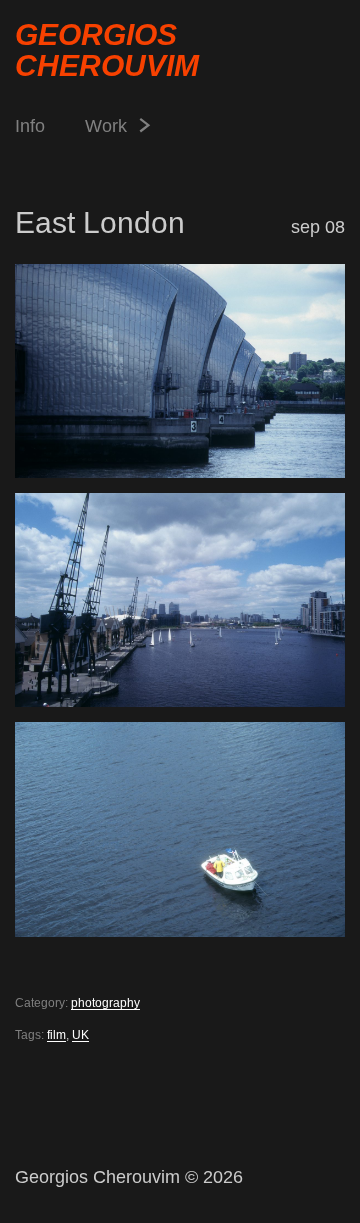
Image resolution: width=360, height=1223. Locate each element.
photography (105, 1003)
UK (80, 1035)
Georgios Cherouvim (107, 50)
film (56, 1035)
